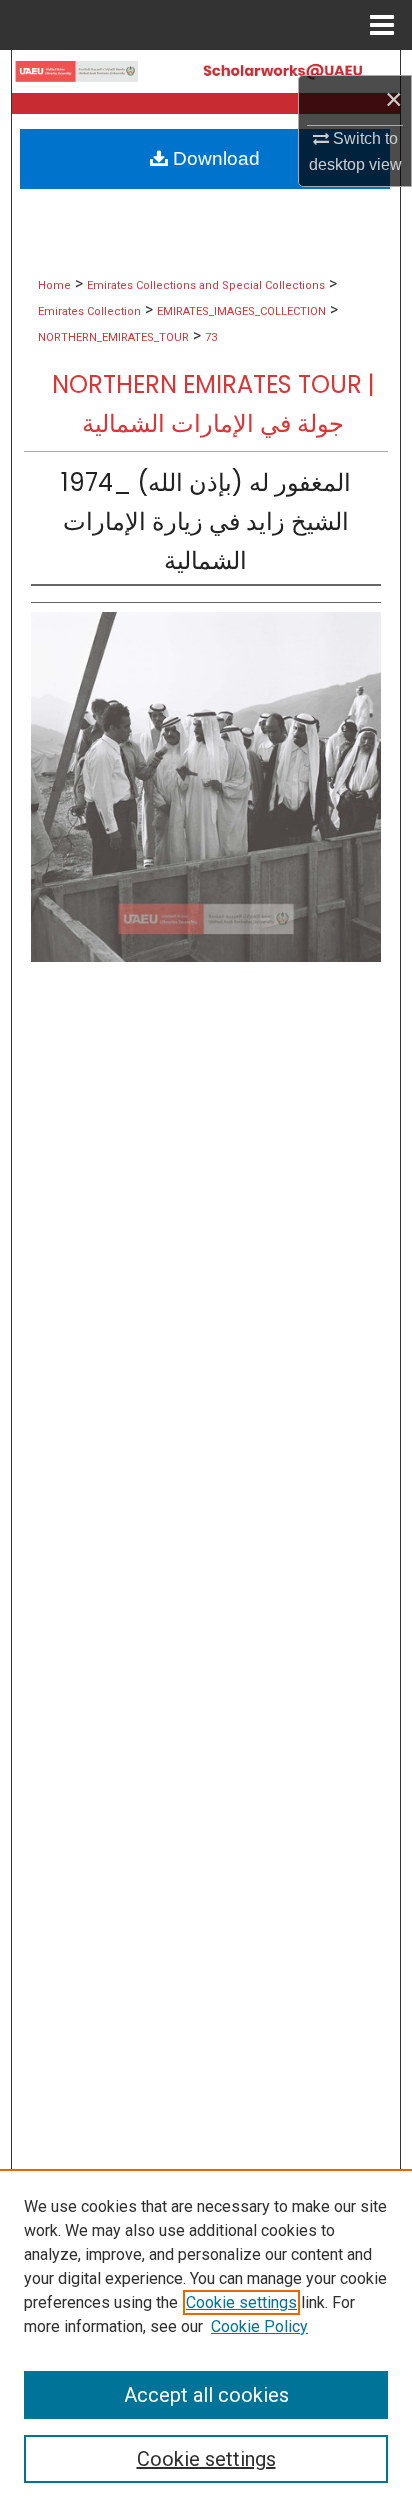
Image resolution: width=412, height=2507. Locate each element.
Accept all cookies (206, 2395)
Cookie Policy (259, 2326)
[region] (206, 2338)
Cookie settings (241, 2302)
